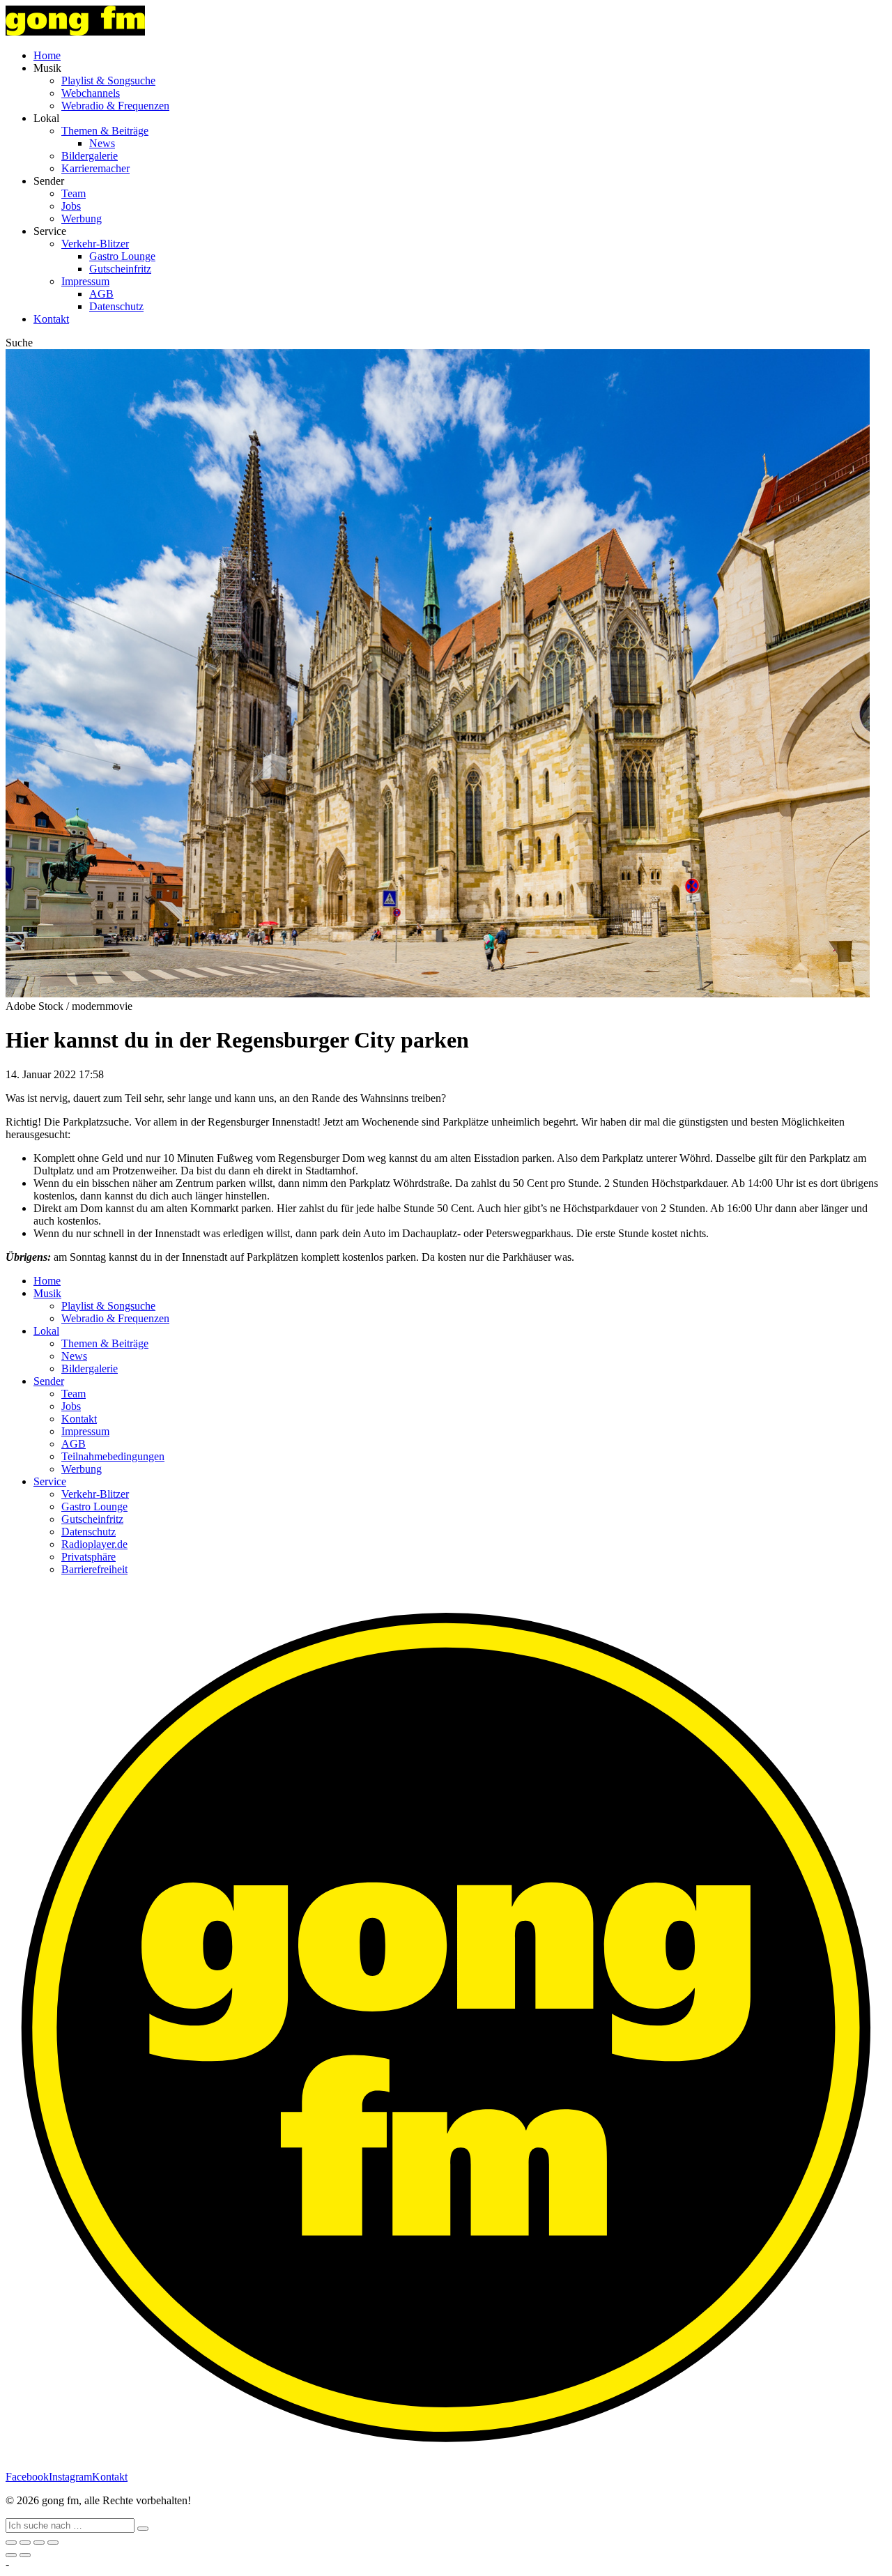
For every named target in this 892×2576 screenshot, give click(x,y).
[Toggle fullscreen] (39, 2543)
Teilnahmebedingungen (113, 1456)
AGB (101, 294)
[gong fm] (75, 32)
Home (47, 55)
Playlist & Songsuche (108, 80)
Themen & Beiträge (105, 131)
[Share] (25, 2543)
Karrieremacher (95, 168)
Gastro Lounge (122, 256)
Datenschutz (116, 306)
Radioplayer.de (94, 1544)
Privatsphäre (89, 1557)
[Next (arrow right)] (25, 2555)
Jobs (71, 206)
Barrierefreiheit (94, 1569)
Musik (47, 1293)
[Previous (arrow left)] (11, 2555)
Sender (49, 1381)
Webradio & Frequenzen (115, 106)
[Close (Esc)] (11, 2543)
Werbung (82, 219)
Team (74, 193)
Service (50, 1481)
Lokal (46, 1331)
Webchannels (91, 93)
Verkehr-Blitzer (95, 244)
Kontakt (51, 319)
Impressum (85, 281)
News (102, 143)
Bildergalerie (90, 156)
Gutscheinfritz (120, 269)
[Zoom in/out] (53, 2543)
